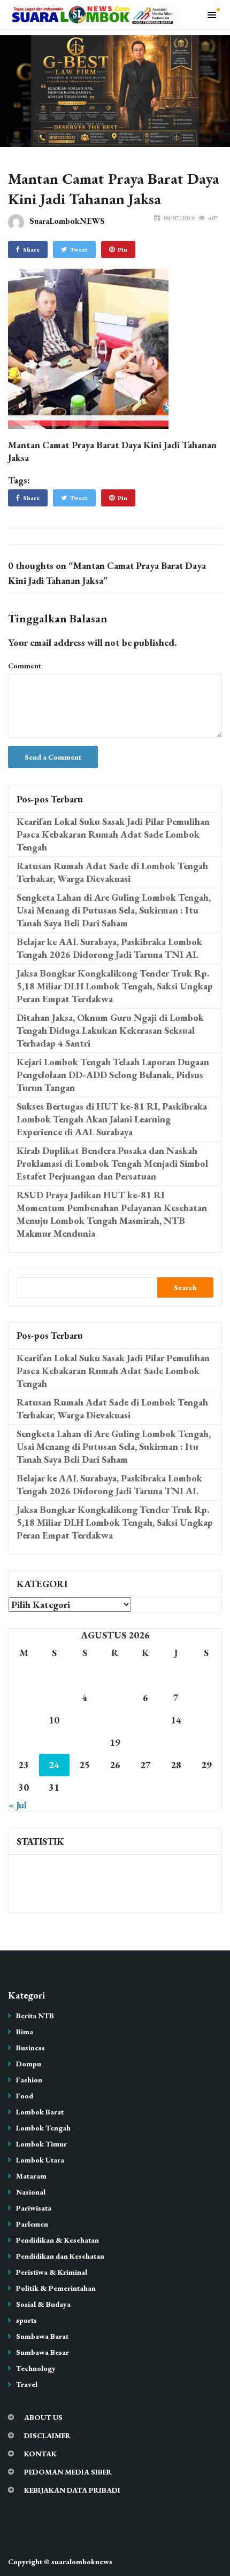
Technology (36, 2368)
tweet (79, 249)
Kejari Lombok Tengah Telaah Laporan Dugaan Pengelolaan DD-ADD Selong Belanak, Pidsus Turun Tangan (113, 1075)
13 (145, 1720)
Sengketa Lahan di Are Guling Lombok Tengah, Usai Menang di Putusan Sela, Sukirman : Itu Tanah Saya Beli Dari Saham (114, 910)
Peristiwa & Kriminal (52, 2272)
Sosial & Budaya (43, 2304)
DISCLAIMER (47, 2436)
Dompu (29, 2064)
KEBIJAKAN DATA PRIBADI (72, 2490)
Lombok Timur (41, 2144)
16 (24, 1742)
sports (26, 2320)
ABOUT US (43, 2417)
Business (30, 2048)
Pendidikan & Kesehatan (57, 2240)
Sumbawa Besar (43, 2352)
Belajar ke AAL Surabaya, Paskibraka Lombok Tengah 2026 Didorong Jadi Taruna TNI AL (109, 948)
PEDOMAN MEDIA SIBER (68, 2472)
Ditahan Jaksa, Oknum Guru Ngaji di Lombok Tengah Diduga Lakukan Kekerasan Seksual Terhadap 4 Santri (110, 1030)
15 (206, 1720)
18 (85, 1742)
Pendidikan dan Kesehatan (60, 2256)
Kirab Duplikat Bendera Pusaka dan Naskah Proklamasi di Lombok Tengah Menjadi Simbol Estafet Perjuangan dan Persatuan (112, 1163)
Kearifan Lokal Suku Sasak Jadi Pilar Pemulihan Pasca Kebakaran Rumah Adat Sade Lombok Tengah (113, 834)
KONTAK (40, 2454)
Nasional (31, 2192)
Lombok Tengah (43, 2128)
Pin (122, 249)
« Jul (18, 1805)
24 (54, 1765)
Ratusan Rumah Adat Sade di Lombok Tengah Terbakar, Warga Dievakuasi (112, 872)
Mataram (31, 2176)
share (31, 249)
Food (25, 2096)
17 (54, 1742)
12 (115, 1720)
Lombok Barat (40, 2112)
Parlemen (32, 2224)
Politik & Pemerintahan (56, 2288)
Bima (25, 2032)
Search (185, 1287)
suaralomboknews (82, 2562)
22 (206, 1742)
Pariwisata (34, 2208)
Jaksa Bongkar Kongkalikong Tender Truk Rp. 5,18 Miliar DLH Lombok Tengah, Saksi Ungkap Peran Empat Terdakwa (115, 986)
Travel (27, 2384)
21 (176, 1742)
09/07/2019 (179, 218)
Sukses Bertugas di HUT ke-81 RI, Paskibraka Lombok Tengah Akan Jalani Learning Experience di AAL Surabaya (112, 1119)
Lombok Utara (40, 2160)
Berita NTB (35, 2016)
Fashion (29, 2080)
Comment (25, 666)
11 (85, 1720)
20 (145, 1742)
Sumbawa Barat (42, 2336)
